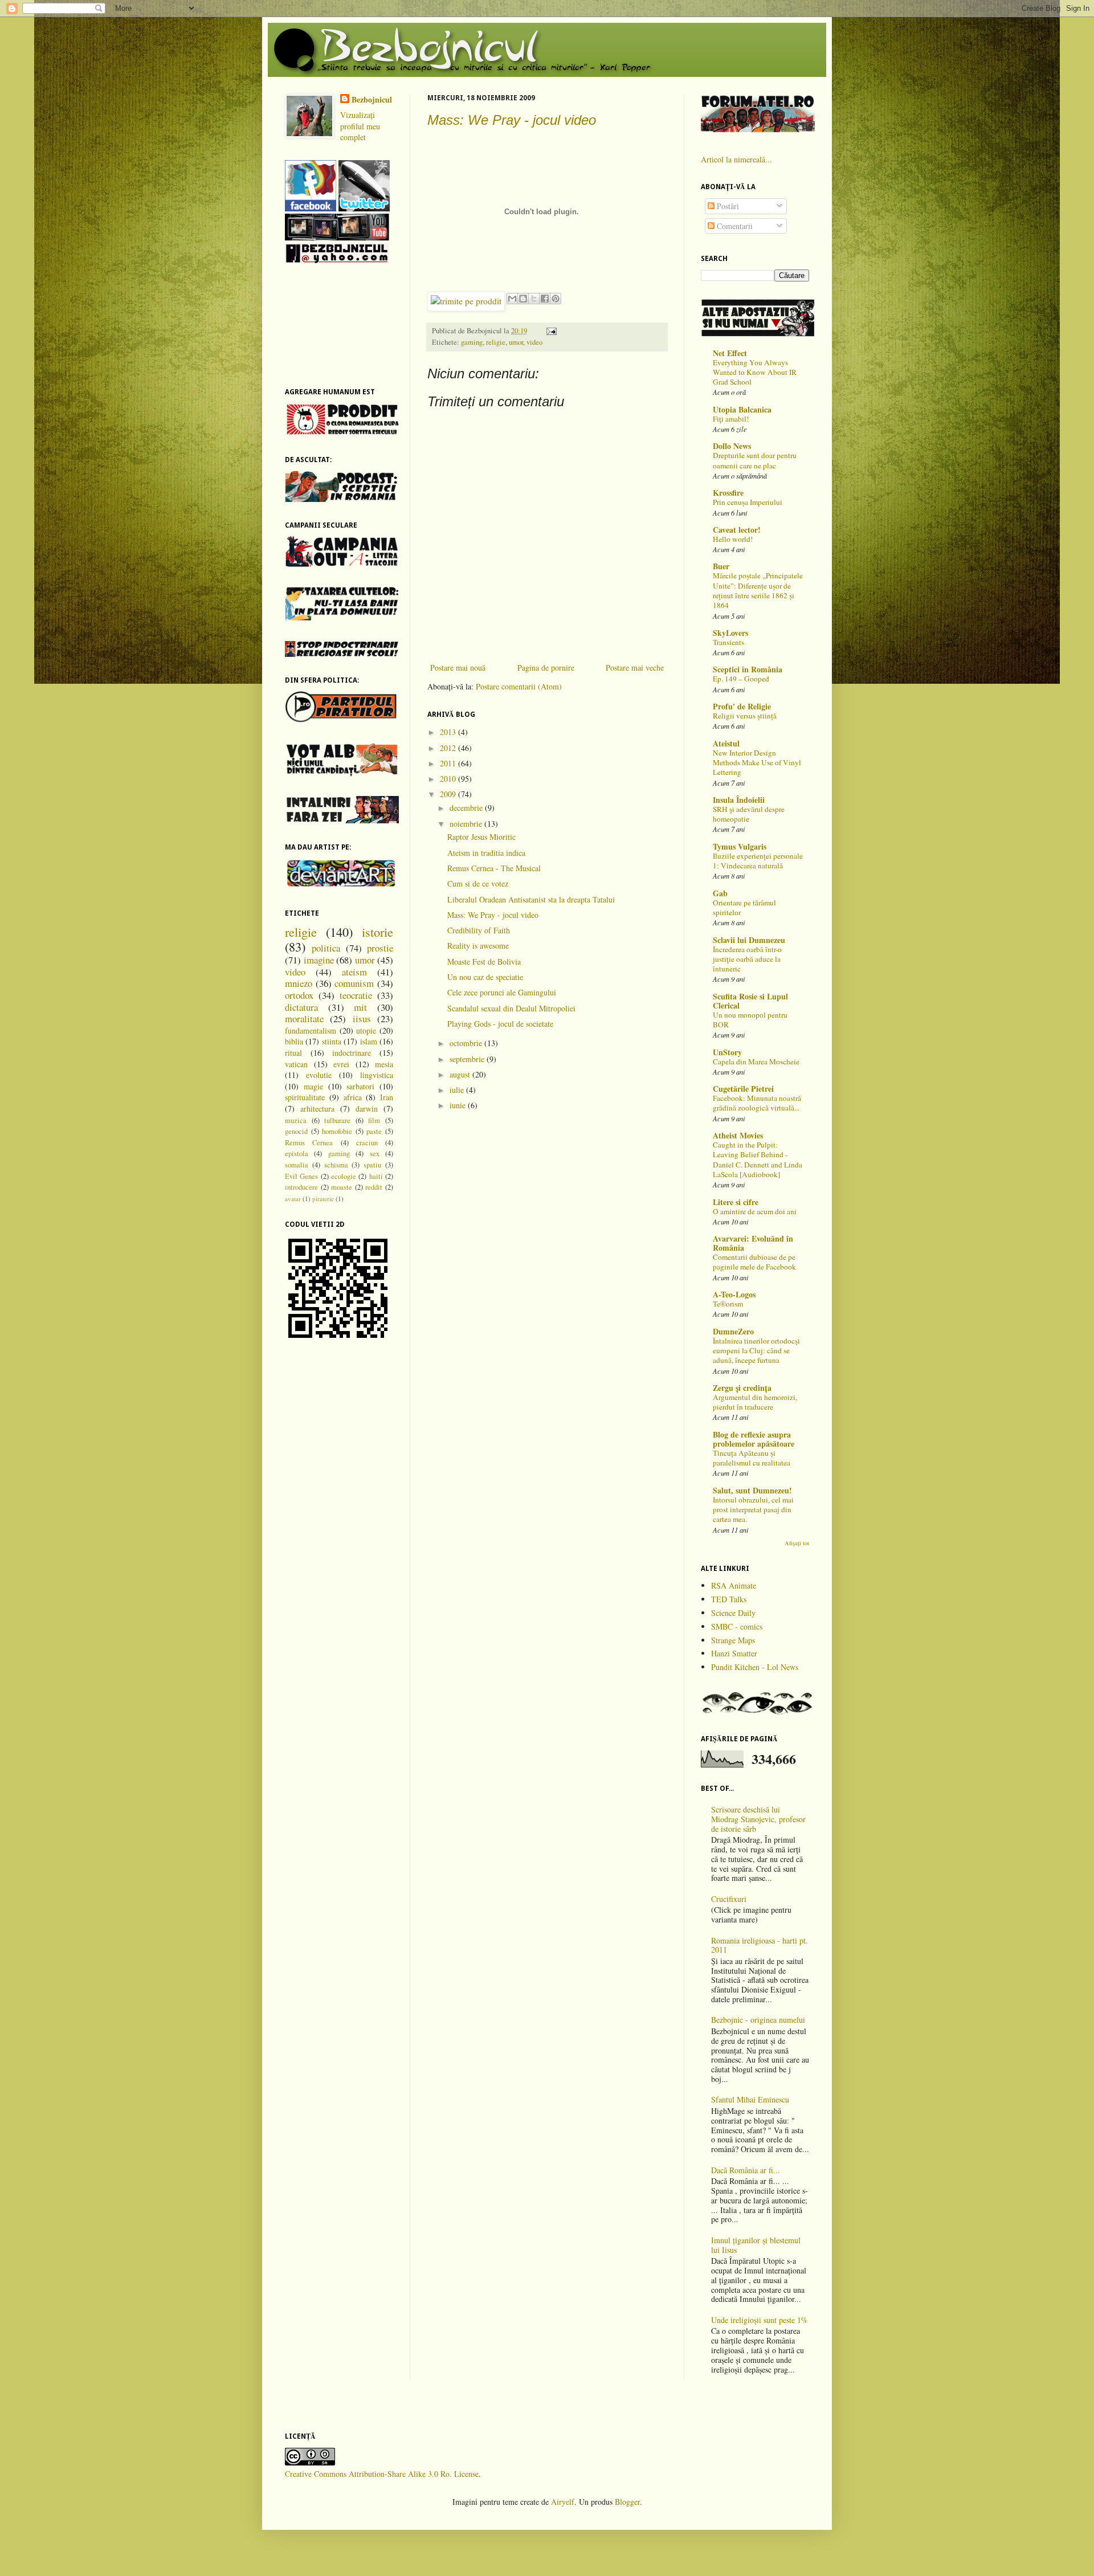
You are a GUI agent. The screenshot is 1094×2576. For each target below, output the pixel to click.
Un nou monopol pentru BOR (750, 1020)
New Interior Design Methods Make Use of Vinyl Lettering (757, 763)
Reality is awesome (478, 946)
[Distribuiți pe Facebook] (545, 299)
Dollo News (732, 446)
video (534, 342)
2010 (449, 779)
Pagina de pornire (546, 668)
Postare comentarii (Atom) (519, 686)
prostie (380, 948)
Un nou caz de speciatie (485, 977)
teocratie (356, 995)
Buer (721, 566)
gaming (472, 342)
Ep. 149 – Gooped (741, 679)
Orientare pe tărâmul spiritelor (744, 907)
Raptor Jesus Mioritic (481, 837)
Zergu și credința (742, 1388)
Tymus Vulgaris (740, 846)
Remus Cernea (309, 1143)
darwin (367, 1109)
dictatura (301, 1007)
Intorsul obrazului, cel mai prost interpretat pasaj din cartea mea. (753, 1510)
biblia (294, 1041)
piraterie (323, 1199)
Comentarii (734, 226)
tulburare (337, 1120)
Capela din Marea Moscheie (756, 1062)
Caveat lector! (737, 530)
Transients (728, 642)
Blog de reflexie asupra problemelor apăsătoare (754, 1439)
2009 (449, 794)
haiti (376, 1176)
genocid (296, 1131)
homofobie (337, 1131)
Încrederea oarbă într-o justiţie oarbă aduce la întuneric (747, 959)
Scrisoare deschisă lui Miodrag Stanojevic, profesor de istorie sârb (758, 1819)
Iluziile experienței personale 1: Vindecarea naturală (758, 861)
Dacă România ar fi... (746, 2170)
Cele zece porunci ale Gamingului (502, 992)
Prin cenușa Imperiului (748, 502)
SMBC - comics (737, 1626)
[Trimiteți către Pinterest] (556, 299)
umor (516, 342)
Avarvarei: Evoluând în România (753, 1243)
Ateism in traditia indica (486, 853)
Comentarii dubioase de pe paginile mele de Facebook (754, 1262)
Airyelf (563, 2502)
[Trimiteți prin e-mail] (512, 299)
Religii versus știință (745, 716)
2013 (449, 732)
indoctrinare (352, 1053)
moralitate (304, 1018)
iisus (362, 1018)
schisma (336, 1165)
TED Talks (729, 1599)
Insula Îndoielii (739, 800)
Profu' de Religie (742, 706)
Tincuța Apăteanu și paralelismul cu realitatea (752, 1458)
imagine (319, 960)
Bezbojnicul (372, 100)
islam (369, 1041)
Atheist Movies (738, 1135)
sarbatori (360, 1086)
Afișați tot (797, 1543)
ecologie (344, 1176)
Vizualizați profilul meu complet (360, 126)
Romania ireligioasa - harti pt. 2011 (760, 1945)
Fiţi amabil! (731, 419)
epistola (297, 1154)
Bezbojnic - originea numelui (758, 2020)
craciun (367, 1143)
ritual (293, 1053)
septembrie (468, 1059)
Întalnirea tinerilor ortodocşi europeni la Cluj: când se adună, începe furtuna (756, 1351)
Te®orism (728, 1304)
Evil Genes (301, 1176)
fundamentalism (311, 1030)
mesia (384, 1064)
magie (313, 1086)
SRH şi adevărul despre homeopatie (749, 814)
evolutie (319, 1075)
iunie (459, 1105)
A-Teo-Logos (734, 1294)
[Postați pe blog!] (523, 299)
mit (360, 1007)
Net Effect (730, 353)
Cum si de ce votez (478, 883)
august (461, 1074)
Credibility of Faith (479, 930)
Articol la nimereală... (736, 159)
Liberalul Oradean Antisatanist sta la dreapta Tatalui (531, 899)
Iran (387, 1097)
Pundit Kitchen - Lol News (755, 1667)
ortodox (299, 995)
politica (326, 948)
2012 (449, 748)
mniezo (299, 983)
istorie (377, 932)
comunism (354, 983)
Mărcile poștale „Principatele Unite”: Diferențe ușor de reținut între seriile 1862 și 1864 (758, 590)
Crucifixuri (729, 1899)
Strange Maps (733, 1640)
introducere (301, 1187)
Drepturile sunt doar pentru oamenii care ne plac (755, 460)
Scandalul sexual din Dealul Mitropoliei (511, 1008)
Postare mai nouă (458, 668)
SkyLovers (730, 633)
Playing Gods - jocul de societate (500, 1024)
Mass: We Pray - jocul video (512, 120)
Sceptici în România (748, 669)
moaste (342, 1187)
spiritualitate (305, 1097)
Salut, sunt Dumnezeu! (752, 1490)
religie (496, 342)
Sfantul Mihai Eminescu (750, 2099)
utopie (366, 1030)
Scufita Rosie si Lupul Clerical (750, 1001)
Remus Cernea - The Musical (494, 868)
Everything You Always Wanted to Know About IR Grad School (755, 372)
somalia (297, 1165)
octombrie (467, 1043)
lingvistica (377, 1075)
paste (374, 1131)
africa (353, 1097)
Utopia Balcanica (742, 409)
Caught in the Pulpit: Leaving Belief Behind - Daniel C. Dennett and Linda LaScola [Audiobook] (758, 1160)
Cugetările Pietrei (743, 1089)
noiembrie (467, 824)
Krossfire (728, 493)
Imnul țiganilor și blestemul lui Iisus (756, 2245)
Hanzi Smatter (734, 1653)
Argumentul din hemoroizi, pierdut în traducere (755, 1402)
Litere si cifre (736, 1202)
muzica (296, 1120)
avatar (293, 1199)
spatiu (372, 1165)
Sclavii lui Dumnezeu (749, 940)
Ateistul (726, 743)
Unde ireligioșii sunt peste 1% (760, 2320)
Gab (720, 893)
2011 (449, 763)
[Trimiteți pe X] (534, 299)
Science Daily (733, 1613)
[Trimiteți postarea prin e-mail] (550, 331)
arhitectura (317, 1109)
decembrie (467, 808)
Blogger (627, 2502)
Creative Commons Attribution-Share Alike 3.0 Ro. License (382, 2474)
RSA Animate (734, 1585)
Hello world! (733, 539)
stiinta (332, 1041)
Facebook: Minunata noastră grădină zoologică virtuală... (757, 1103)
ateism (354, 972)
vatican (296, 1064)
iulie (458, 1090)
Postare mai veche (635, 668)
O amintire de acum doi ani (755, 1211)
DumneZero (733, 1331)
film (374, 1120)
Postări (727, 206)
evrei (341, 1064)
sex (375, 1154)
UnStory (727, 1052)
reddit (374, 1187)
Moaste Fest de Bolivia (484, 962)
